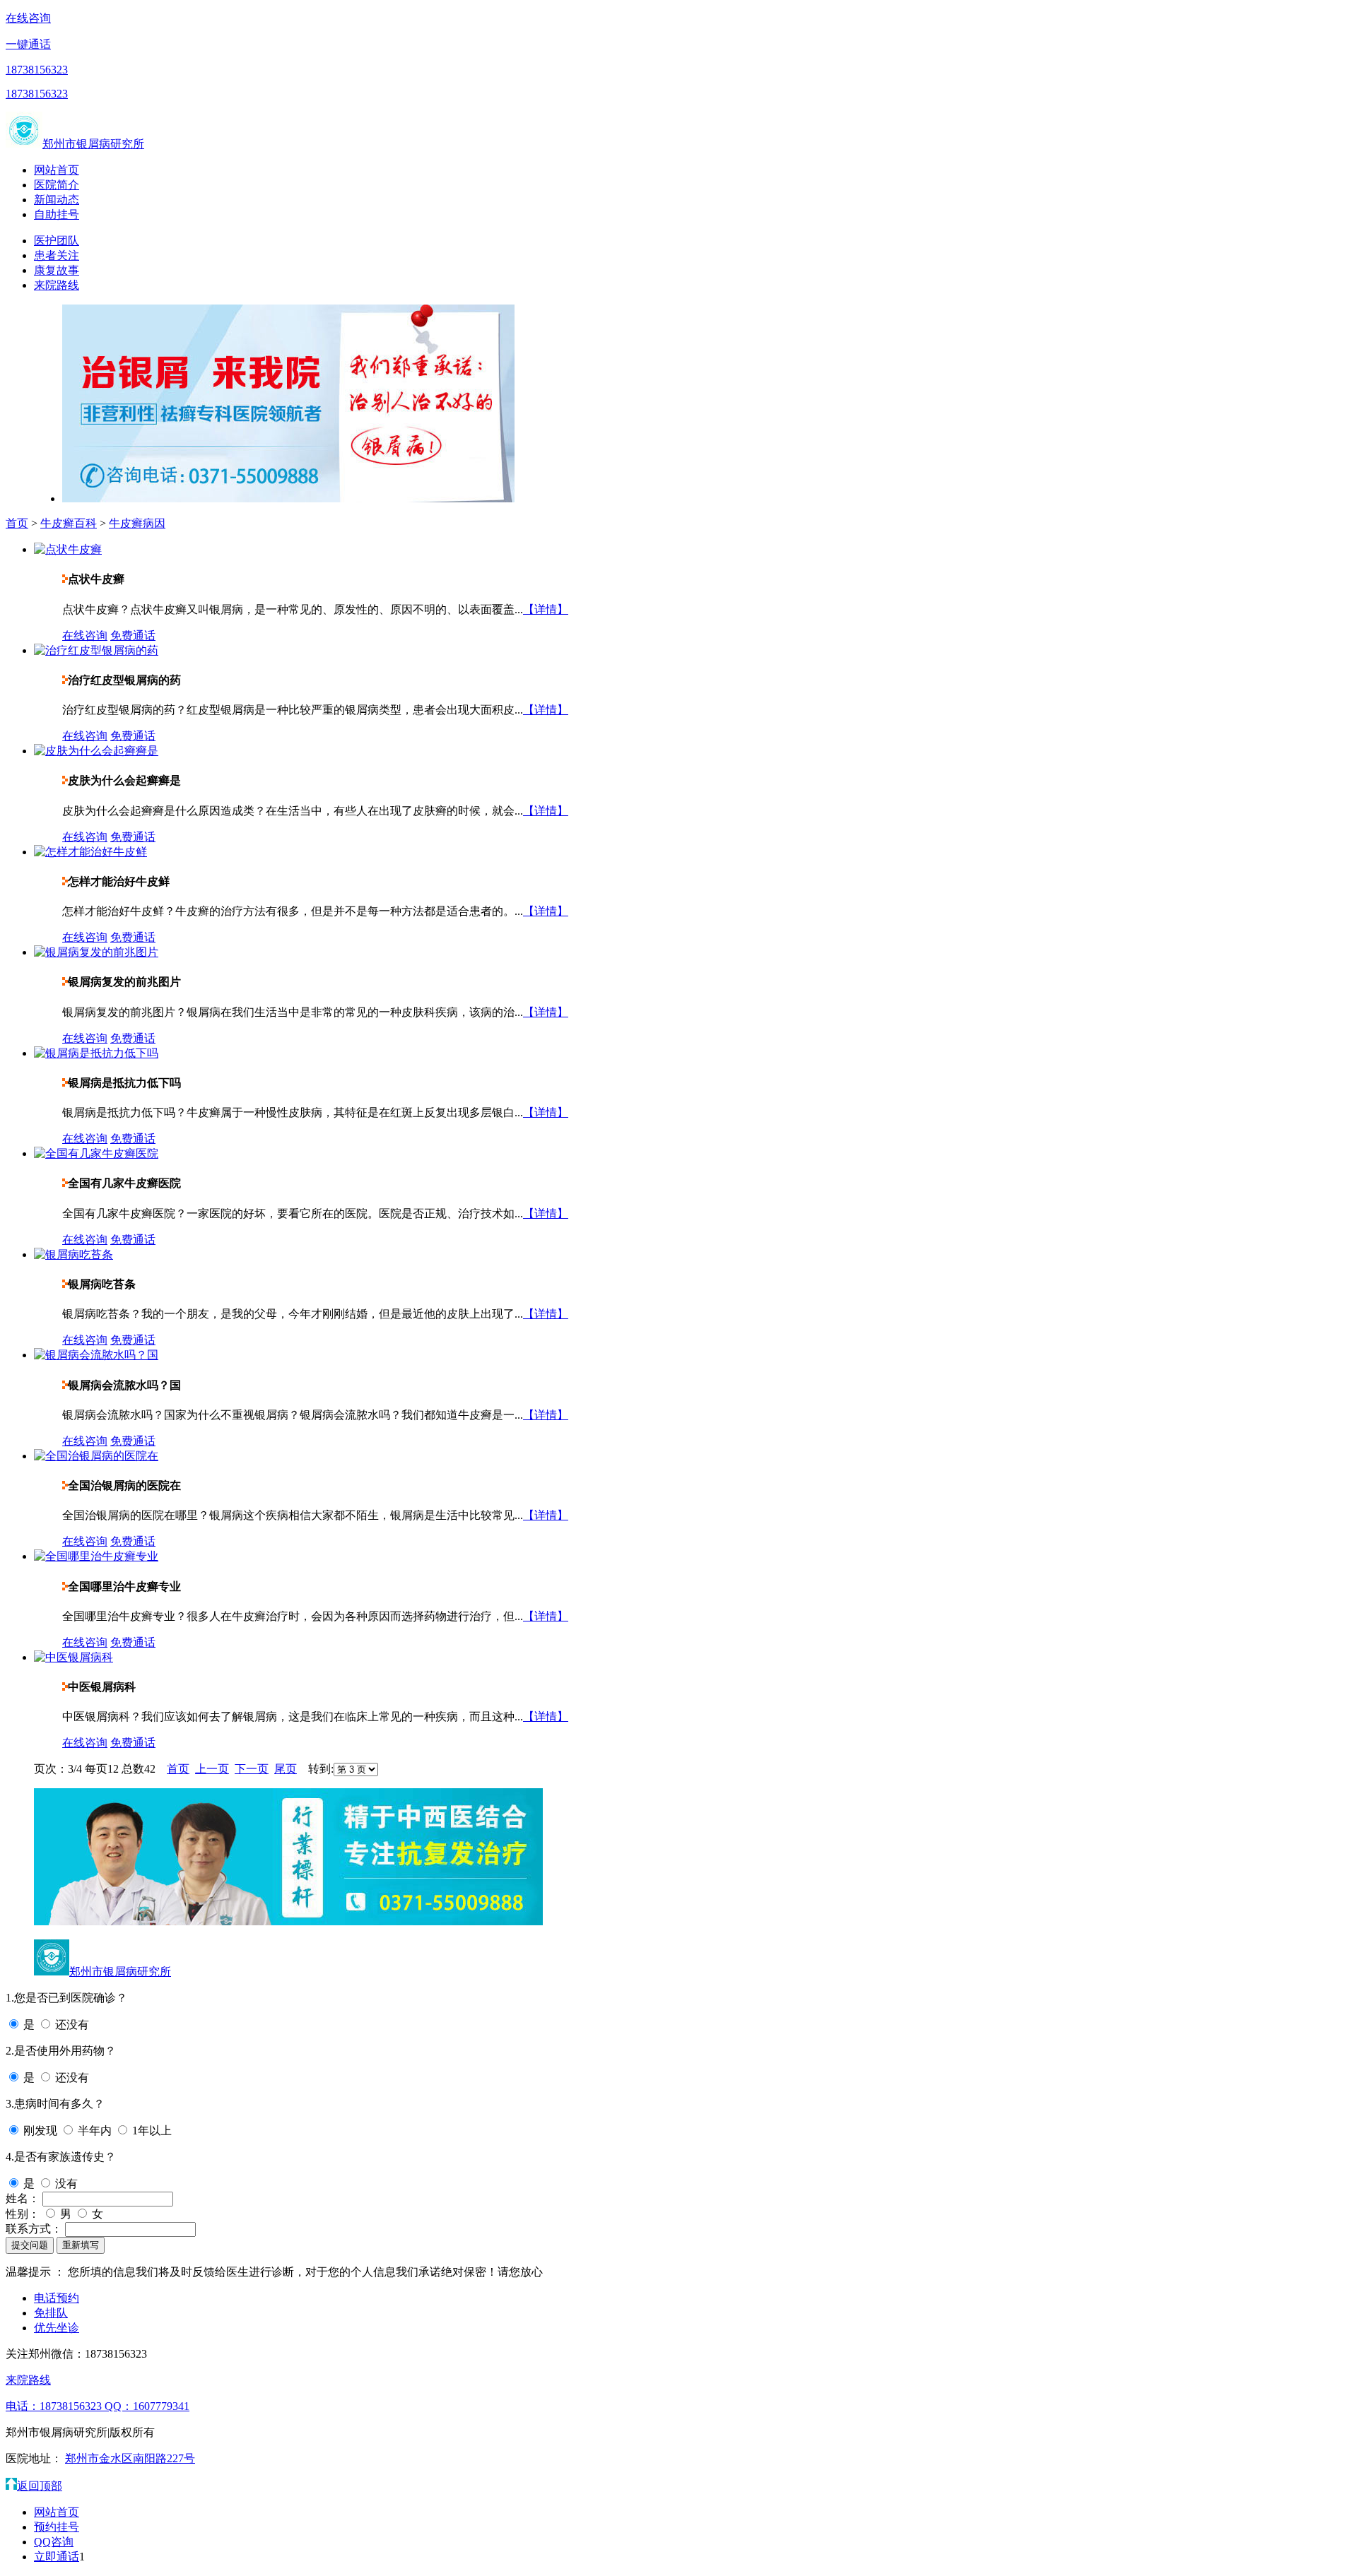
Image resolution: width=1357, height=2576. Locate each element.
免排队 (51, 2313)
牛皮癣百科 (69, 523)
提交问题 (30, 2245)
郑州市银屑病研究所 (93, 144)
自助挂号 (57, 214)
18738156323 (37, 70)
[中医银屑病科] (74, 1657)
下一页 (252, 1769)
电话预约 (57, 2298)
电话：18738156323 (55, 2406)
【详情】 (546, 609)
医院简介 (57, 185)
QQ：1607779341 (147, 2406)
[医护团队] (288, 1921)
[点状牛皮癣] (68, 549)
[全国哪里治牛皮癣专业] (96, 1556)
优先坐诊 (57, 2328)
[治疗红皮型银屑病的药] (96, 650)
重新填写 (81, 2245)
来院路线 (57, 285)
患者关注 (57, 255)
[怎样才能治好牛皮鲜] (90, 852)
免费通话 (133, 636)
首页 (17, 523)
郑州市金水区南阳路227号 (130, 2458)
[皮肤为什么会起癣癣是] (96, 751)
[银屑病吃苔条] (74, 1254)
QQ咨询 (54, 2542)
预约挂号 (57, 2527)
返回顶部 (40, 2486)
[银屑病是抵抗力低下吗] (96, 1053)
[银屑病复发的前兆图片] (96, 952)
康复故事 (57, 270)
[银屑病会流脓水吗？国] (96, 1355)
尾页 (286, 1769)
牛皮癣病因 (137, 523)
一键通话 (28, 44)
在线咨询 (28, 18)
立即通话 (57, 2557)
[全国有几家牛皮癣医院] (96, 1153)
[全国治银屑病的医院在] (96, 1456)
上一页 (212, 1769)
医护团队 (57, 241)
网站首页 (57, 170)
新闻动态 (57, 200)
